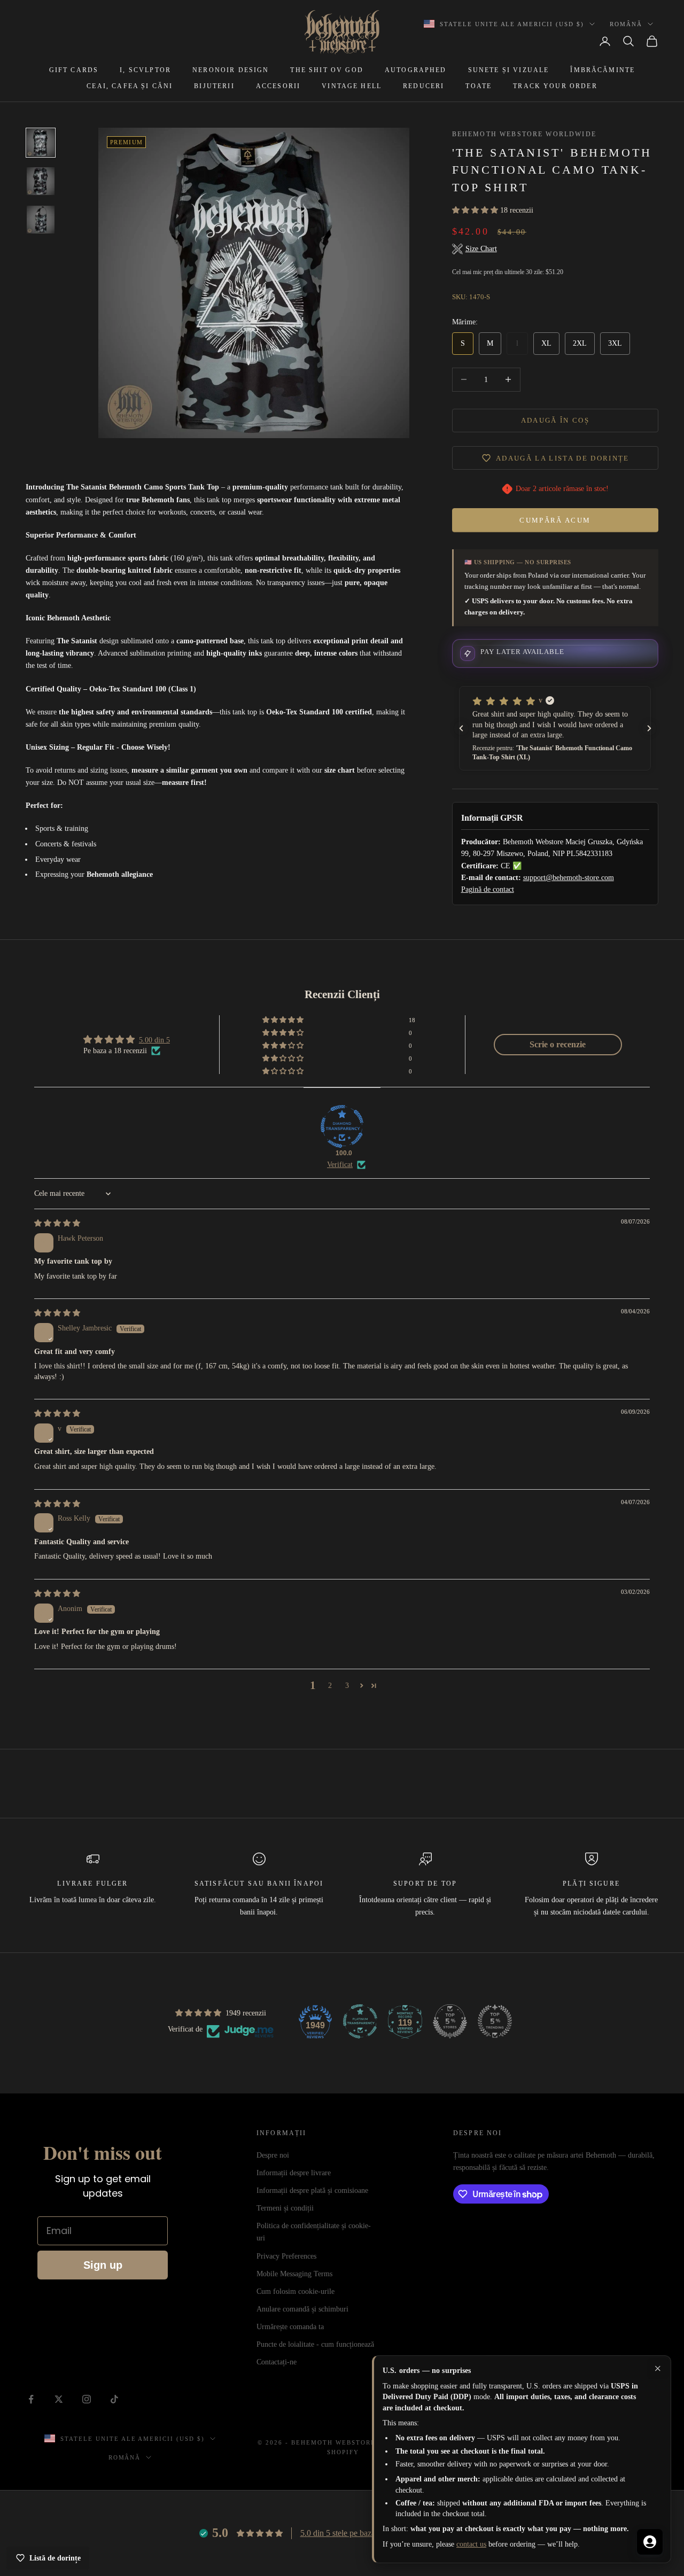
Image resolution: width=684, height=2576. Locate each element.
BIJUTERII (214, 86)
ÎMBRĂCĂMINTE (603, 70)
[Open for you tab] (650, 2542)
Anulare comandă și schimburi (302, 2309)
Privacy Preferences (286, 2256)
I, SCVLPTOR (145, 70)
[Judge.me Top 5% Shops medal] (450, 2021)
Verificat (340, 1165)
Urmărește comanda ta (290, 2327)
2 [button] (330, 1686)
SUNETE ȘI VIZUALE (509, 70)
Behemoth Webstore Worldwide (524, 134)
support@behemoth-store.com (569, 878)
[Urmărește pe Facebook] (31, 2399)
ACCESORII (278, 86)
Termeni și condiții (285, 2208)
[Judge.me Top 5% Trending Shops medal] (495, 2021)
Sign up (103, 2265)
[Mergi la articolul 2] (41, 181)
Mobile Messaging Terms (294, 2274)
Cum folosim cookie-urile (296, 2291)
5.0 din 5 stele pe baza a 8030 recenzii (364, 2533)
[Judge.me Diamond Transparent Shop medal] (342, 1126)
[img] (57, 1223)
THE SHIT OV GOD (327, 70)
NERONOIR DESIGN (231, 70)
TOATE (479, 86)
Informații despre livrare (294, 2173)
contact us (471, 2544)
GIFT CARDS (74, 70)
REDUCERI (423, 86)
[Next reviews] (649, 728)
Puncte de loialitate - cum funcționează (315, 2344)
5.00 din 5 (154, 1040)
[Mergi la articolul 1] (41, 143)
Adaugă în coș (555, 420)
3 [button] (347, 1686)
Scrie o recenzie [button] (558, 1044)
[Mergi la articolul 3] (41, 220)
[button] (476, 210)
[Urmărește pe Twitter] (59, 2399)
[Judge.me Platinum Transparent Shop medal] (360, 2021)
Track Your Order (555, 86)
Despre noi (273, 2155)
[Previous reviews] (461, 728)
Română (626, 24)
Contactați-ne (277, 2362)
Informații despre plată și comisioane (312, 2190)
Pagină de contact (488, 889)
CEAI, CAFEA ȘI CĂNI (130, 86)
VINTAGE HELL (352, 86)
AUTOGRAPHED (416, 70)
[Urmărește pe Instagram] (87, 2399)
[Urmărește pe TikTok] (114, 2399)
